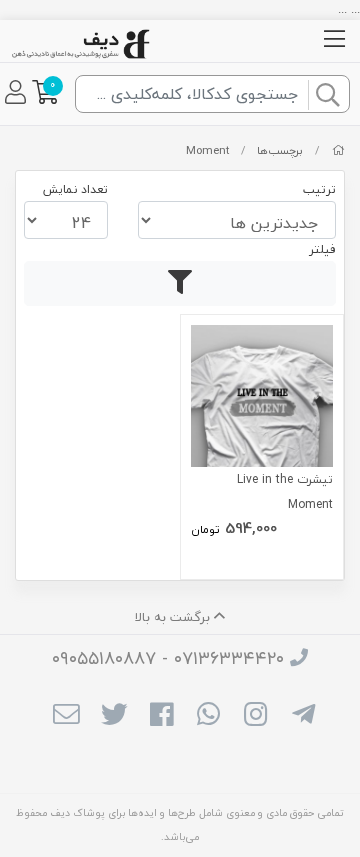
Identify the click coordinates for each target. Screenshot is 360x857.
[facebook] (161, 717)
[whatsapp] (208, 717)
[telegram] (303, 717)
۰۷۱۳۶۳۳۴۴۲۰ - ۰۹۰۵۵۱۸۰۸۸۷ (168, 658)
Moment (207, 150)
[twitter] (113, 717)
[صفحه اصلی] (338, 150)
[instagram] (255, 717)
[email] (66, 717)
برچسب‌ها (280, 150)
